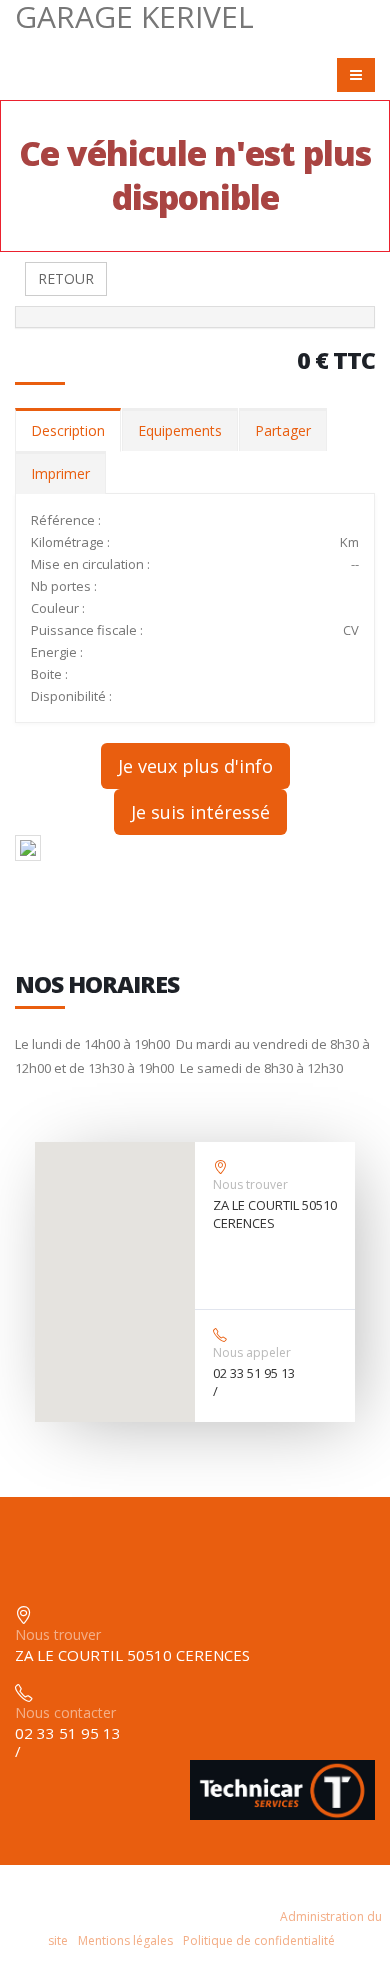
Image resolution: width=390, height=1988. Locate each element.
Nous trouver (250, 1184)
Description (68, 430)
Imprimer (60, 473)
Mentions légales (125, 1940)
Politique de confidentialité (259, 1940)
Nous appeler (252, 1352)
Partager (283, 430)
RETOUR (66, 278)
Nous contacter (65, 1712)
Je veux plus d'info (195, 766)
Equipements (180, 430)
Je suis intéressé (200, 812)
